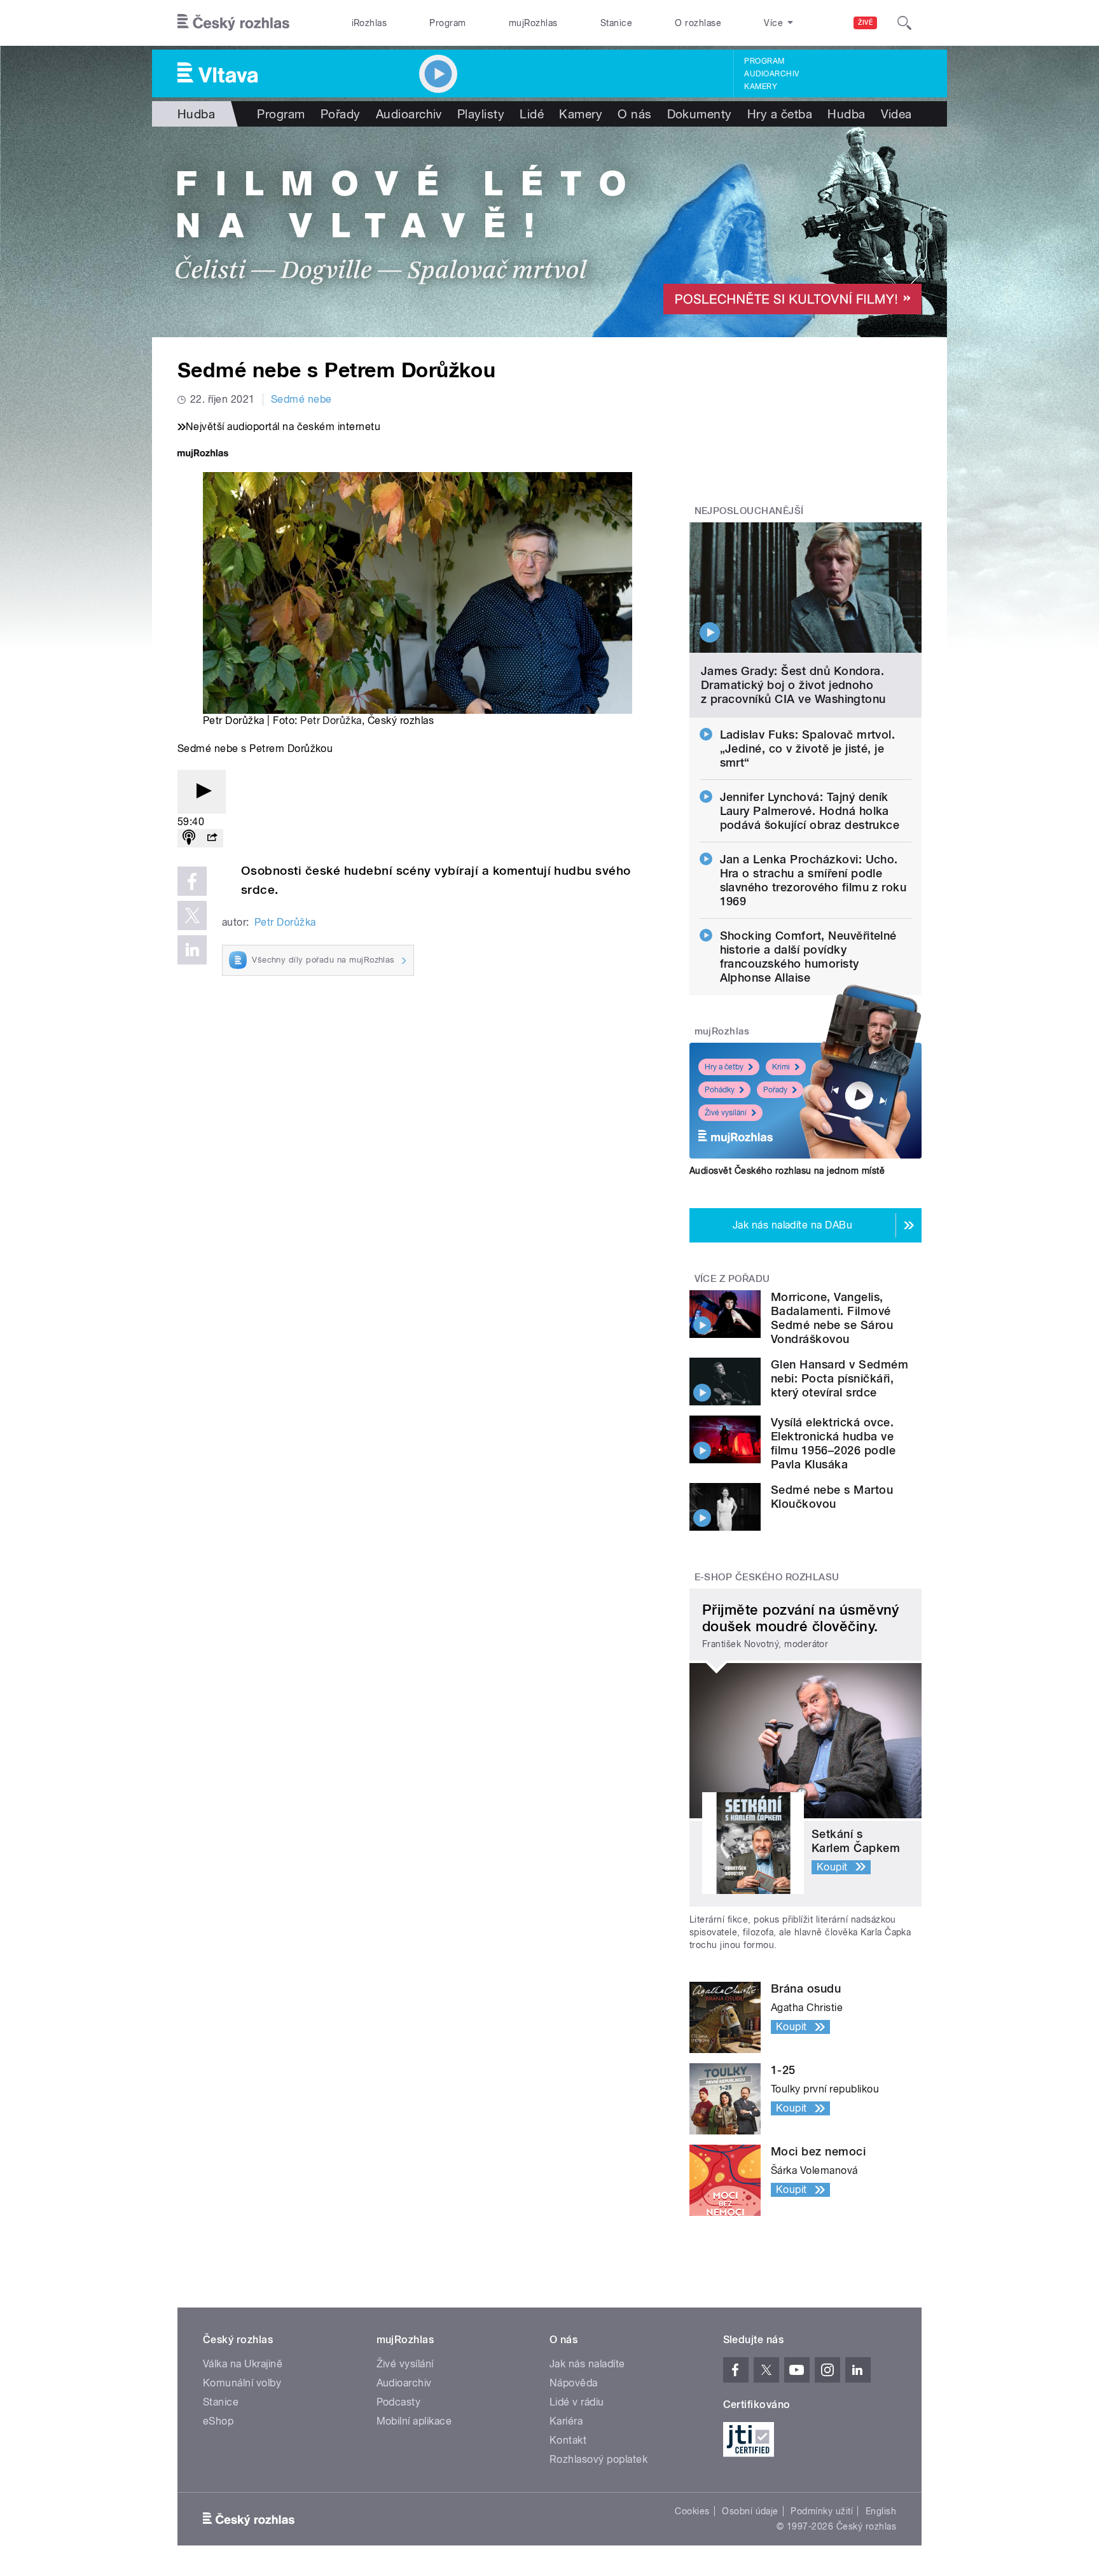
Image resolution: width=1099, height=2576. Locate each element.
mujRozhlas (533, 23)
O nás (634, 114)
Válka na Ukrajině (243, 2364)
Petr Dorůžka (331, 721)
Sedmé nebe (301, 399)
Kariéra (566, 2421)
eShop (218, 2421)
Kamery (761, 87)
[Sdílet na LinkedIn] (192, 950)
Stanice (616, 23)
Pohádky (720, 1090)
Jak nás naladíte (587, 2364)
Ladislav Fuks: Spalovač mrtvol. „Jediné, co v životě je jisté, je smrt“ (808, 748)
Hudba (196, 114)
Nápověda (574, 2383)
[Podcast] (189, 838)
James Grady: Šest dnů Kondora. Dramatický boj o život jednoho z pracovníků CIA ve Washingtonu (793, 685)
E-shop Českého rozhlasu (767, 1577)
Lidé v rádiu (577, 2402)
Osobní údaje (750, 2511)
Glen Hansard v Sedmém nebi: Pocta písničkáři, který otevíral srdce (840, 1378)
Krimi (781, 1067)
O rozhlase (698, 23)
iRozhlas (370, 23)
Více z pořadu (732, 1279)
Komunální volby (242, 2383)
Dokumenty (700, 114)
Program (447, 23)
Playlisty (481, 114)
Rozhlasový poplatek (598, 2459)
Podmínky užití (822, 2511)
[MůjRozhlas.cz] (203, 455)
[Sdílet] (212, 838)
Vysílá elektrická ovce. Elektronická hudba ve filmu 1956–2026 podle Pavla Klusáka (833, 1443)
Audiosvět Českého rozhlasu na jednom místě (787, 1171)
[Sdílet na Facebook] (192, 881)
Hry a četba (780, 114)
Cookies (692, 2511)
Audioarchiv (771, 74)
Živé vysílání (726, 1113)
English (881, 2511)
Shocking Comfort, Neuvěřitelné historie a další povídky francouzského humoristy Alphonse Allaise (808, 957)
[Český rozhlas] (233, 23)
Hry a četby (724, 1067)
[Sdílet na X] (192, 916)
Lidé (532, 114)
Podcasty (399, 2402)
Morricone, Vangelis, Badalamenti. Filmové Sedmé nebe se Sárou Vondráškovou (832, 1318)
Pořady (341, 114)
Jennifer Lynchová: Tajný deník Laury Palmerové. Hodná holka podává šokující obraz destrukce (810, 811)
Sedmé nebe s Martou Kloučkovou (832, 1497)
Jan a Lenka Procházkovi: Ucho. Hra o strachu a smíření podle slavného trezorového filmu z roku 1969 (813, 880)
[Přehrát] (202, 792)
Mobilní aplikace (414, 2421)
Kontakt (568, 2440)
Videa (896, 114)
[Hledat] (904, 23)
